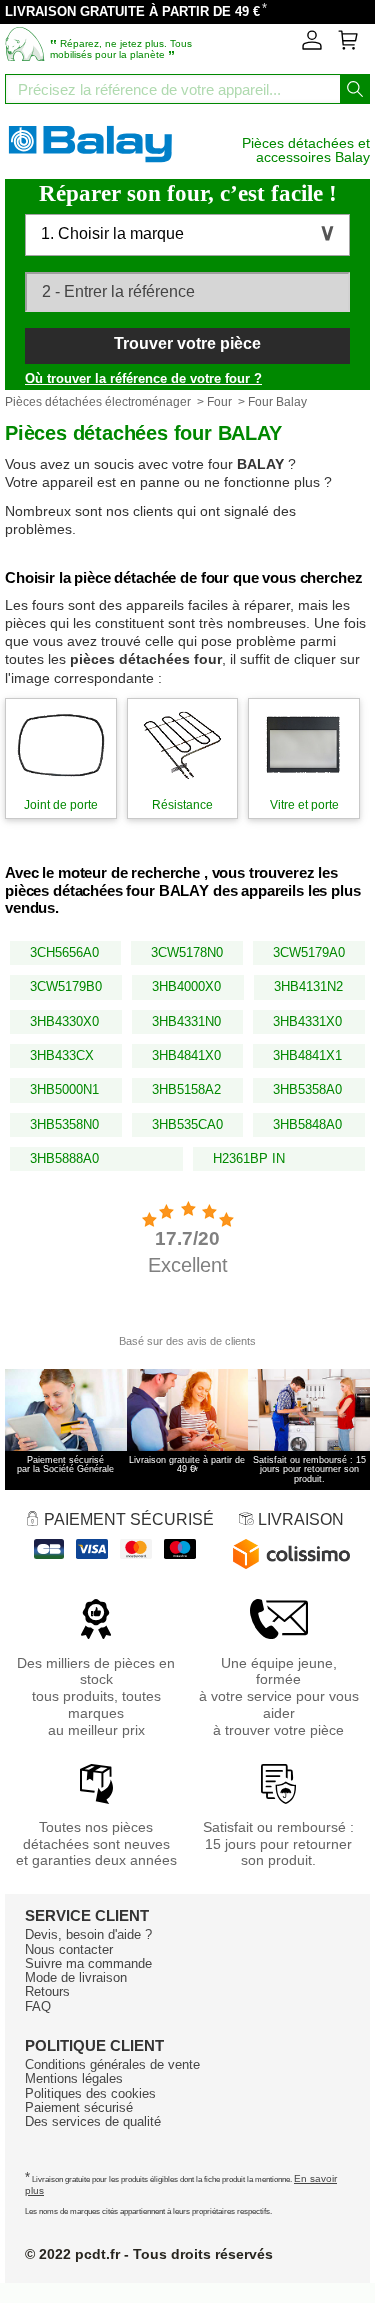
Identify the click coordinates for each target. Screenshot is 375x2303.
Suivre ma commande (88, 1963)
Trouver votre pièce (187, 343)
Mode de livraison (76, 1977)
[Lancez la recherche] (355, 89)
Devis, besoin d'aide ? (88, 1934)
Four (219, 402)
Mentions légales (74, 2078)
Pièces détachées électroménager (98, 402)
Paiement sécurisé (79, 2107)
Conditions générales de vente (112, 2064)
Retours (47, 1991)
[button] (187, 235)
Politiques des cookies (90, 2093)
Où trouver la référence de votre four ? (143, 378)
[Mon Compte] (312, 46)
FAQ (38, 2006)
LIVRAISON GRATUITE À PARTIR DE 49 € (132, 11)
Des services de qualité (93, 2121)
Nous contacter (69, 1949)
